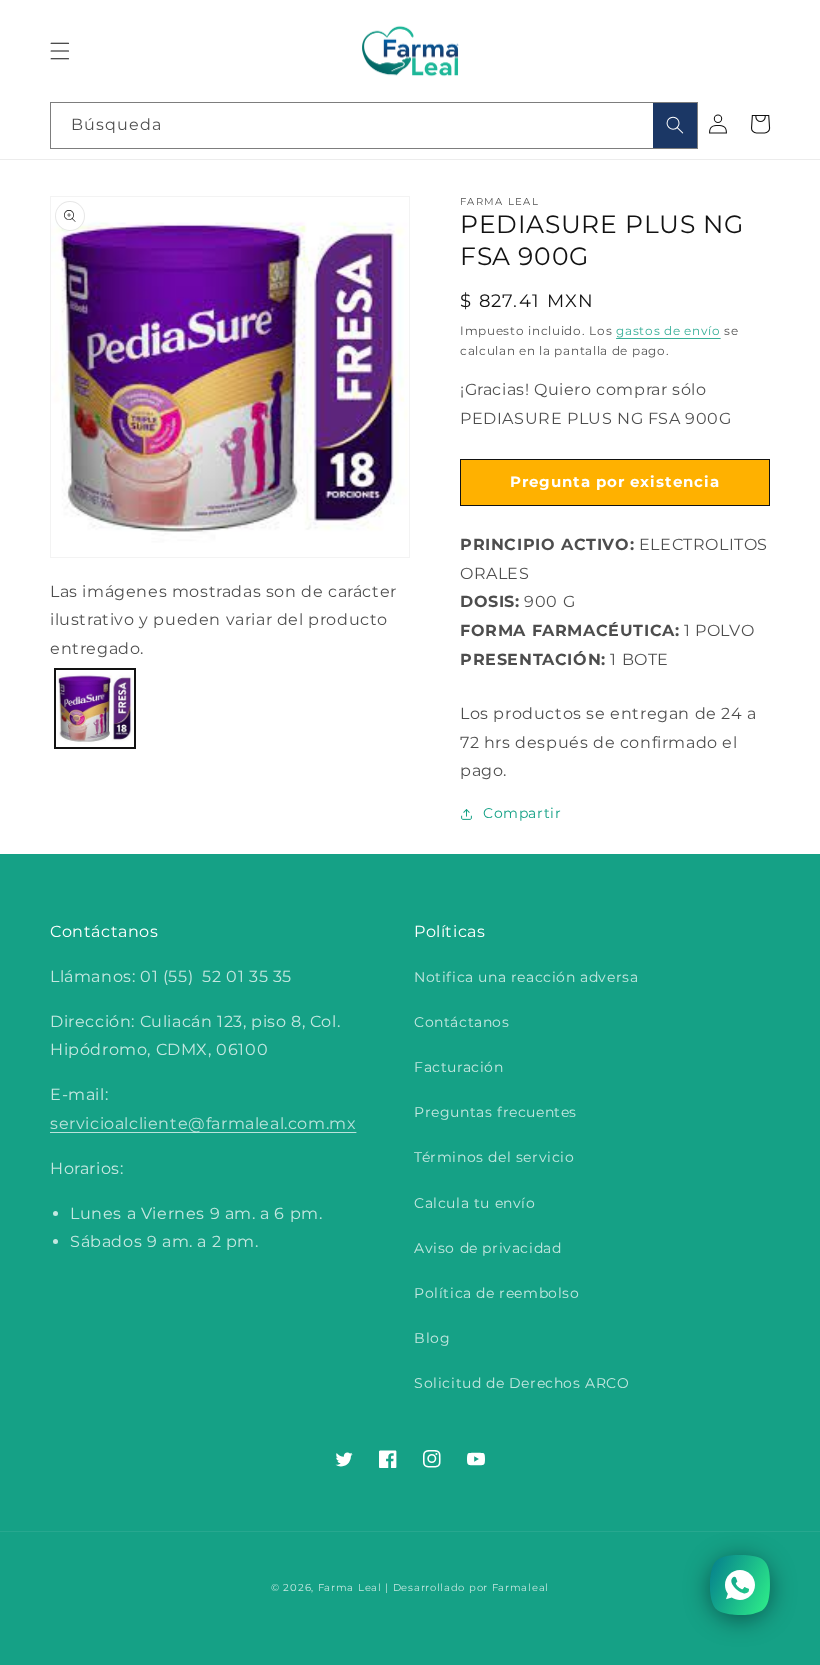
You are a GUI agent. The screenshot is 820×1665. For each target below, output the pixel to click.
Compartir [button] (522, 813)
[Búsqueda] (675, 125)
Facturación (459, 1067)
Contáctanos (462, 1022)
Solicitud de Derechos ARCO (522, 1383)
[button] (60, 51)
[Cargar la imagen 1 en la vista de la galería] (95, 709)
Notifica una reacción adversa (526, 977)
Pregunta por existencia (615, 481)
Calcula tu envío (475, 1203)
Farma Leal (350, 1587)
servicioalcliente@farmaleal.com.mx (203, 1123)
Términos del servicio (494, 1157)
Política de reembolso (497, 1293)
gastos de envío (668, 330)
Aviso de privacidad (487, 1248)
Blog (432, 1338)
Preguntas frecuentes (495, 1112)
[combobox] (374, 125)
